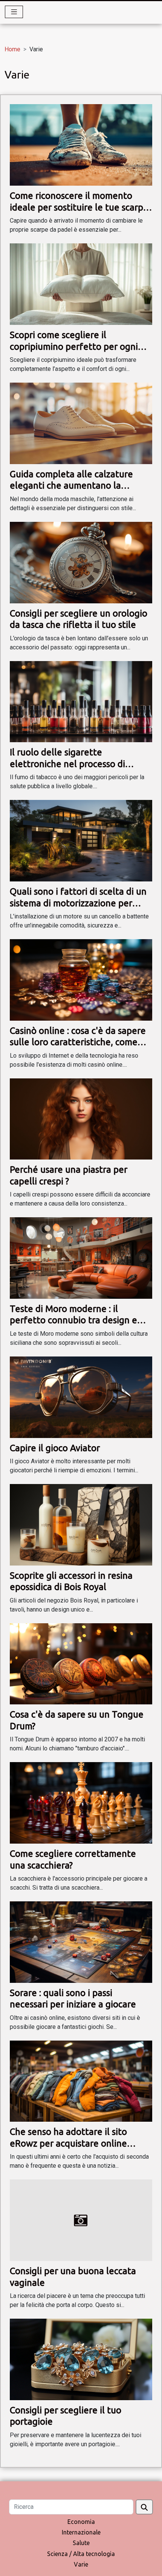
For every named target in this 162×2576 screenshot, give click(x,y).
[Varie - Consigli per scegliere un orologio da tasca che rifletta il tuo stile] (81, 562)
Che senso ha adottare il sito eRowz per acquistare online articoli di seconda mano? (68, 2143)
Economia (81, 2522)
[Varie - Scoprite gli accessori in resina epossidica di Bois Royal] (81, 1524)
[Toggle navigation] (14, 12)
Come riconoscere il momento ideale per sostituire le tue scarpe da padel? (79, 207)
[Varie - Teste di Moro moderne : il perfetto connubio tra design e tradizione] (81, 1257)
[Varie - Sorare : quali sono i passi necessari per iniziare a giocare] (81, 1942)
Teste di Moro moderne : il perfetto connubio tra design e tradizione (73, 1320)
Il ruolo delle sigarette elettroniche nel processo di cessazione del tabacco (67, 764)
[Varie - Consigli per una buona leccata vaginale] (81, 2220)
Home (12, 49)
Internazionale (81, 2532)
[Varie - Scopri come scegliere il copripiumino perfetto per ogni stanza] (81, 284)
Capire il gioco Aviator (55, 1448)
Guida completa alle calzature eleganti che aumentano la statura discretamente (71, 486)
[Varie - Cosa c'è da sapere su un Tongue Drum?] (81, 1663)
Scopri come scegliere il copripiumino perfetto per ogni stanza (74, 346)
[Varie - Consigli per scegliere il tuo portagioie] (81, 2359)
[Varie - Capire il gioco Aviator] (81, 1397)
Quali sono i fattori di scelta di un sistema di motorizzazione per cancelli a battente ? (78, 903)
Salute (81, 2543)
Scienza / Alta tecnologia (81, 2554)
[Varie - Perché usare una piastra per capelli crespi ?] (81, 1119)
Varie (81, 2564)
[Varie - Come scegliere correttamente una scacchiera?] (81, 1802)
